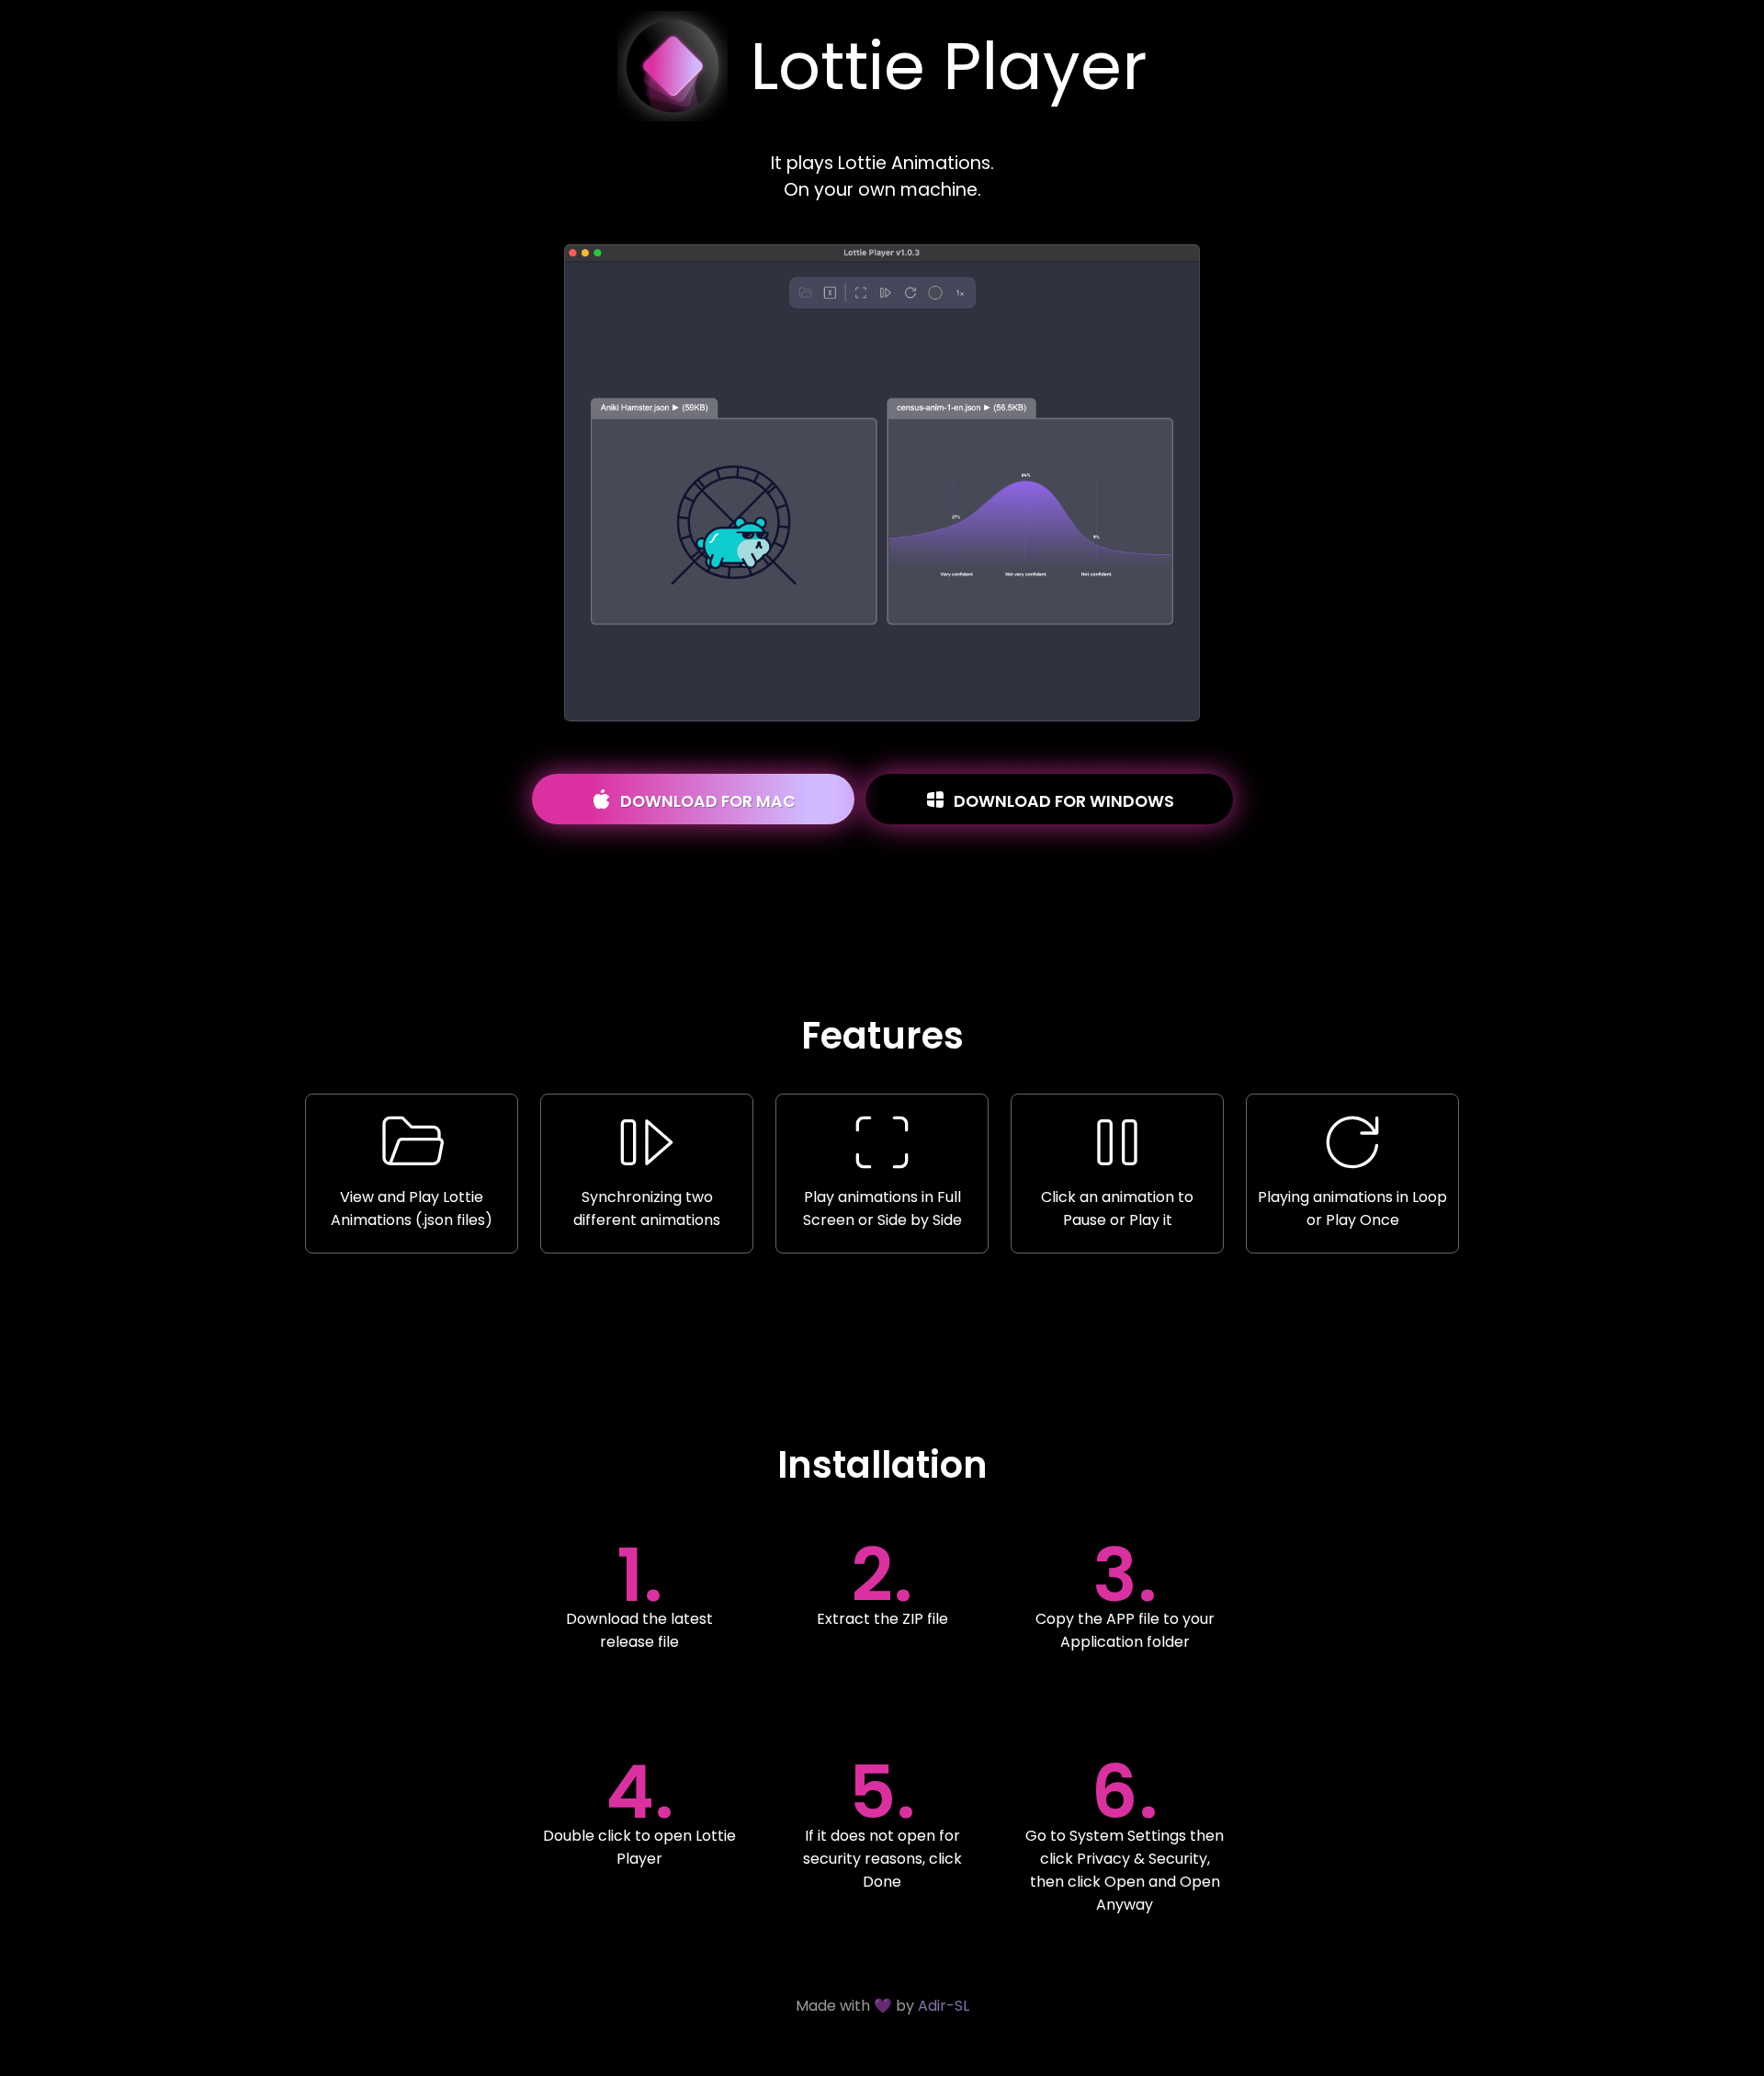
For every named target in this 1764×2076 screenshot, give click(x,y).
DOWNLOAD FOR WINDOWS (1062, 801)
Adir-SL (944, 2006)
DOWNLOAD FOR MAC (706, 801)
